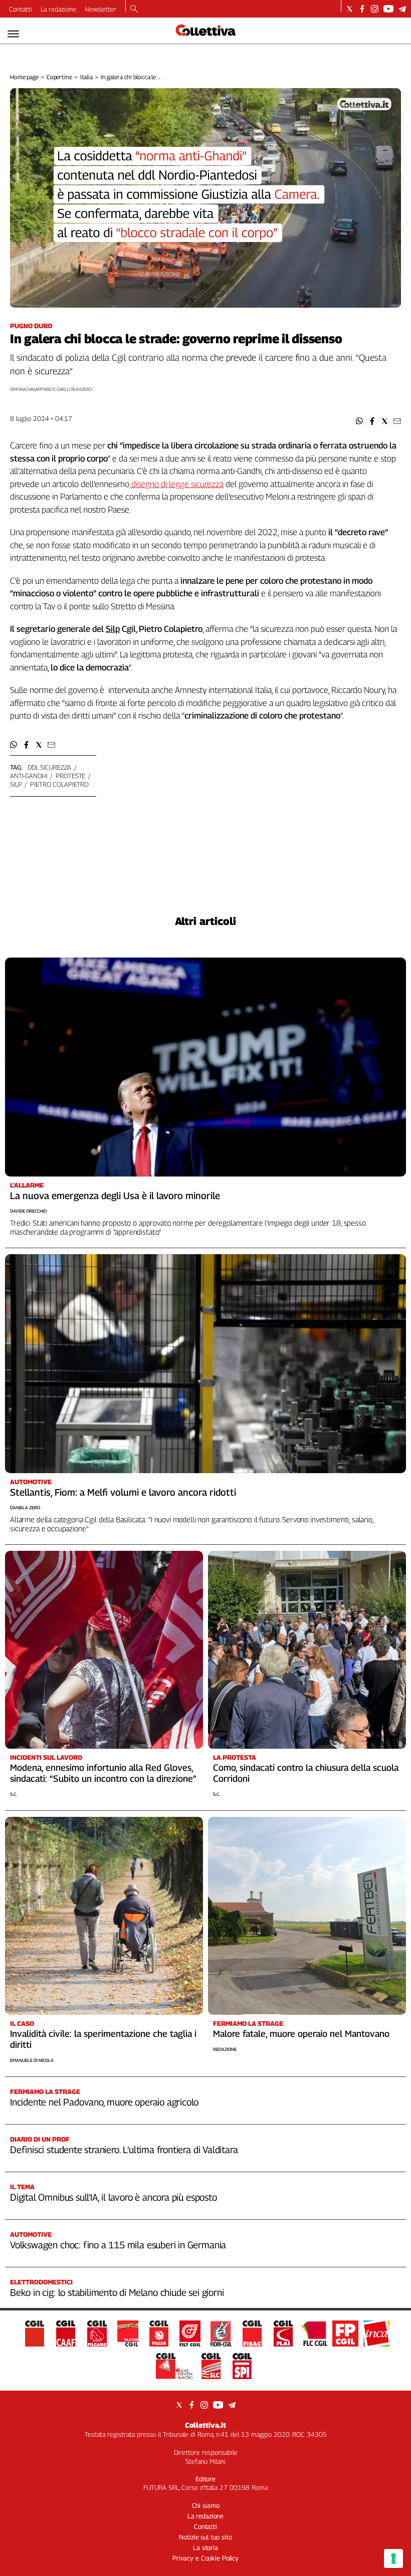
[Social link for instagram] (375, 9)
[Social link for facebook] (362, 9)
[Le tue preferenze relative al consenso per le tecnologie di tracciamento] (393, 2558)
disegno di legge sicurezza (176, 484)
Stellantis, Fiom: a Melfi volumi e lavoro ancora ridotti (123, 1492)
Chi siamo (206, 2505)
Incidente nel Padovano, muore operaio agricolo (104, 2102)
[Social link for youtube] (388, 9)
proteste (70, 776)
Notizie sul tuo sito (205, 2537)
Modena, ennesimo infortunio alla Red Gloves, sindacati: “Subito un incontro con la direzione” (103, 1773)
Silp (113, 629)
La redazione (58, 9)
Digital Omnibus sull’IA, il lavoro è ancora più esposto (114, 2197)
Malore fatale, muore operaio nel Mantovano (301, 2034)
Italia (86, 77)
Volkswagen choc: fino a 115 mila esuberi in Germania (118, 2245)
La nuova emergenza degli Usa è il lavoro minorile (115, 1196)
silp (16, 784)
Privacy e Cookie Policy (205, 2558)
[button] (360, 421)
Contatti (21, 9)
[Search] (134, 10)
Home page (24, 77)
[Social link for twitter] (350, 9)
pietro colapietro (59, 784)
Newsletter (100, 9)
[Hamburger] (13, 34)
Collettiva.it (205, 2425)
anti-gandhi (29, 776)
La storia (205, 2547)
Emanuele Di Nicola (32, 2060)
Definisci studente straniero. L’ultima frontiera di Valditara (124, 2150)
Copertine (59, 77)
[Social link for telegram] (402, 9)
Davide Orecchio (28, 1211)
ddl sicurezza (49, 767)
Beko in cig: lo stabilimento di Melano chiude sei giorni (117, 2292)
